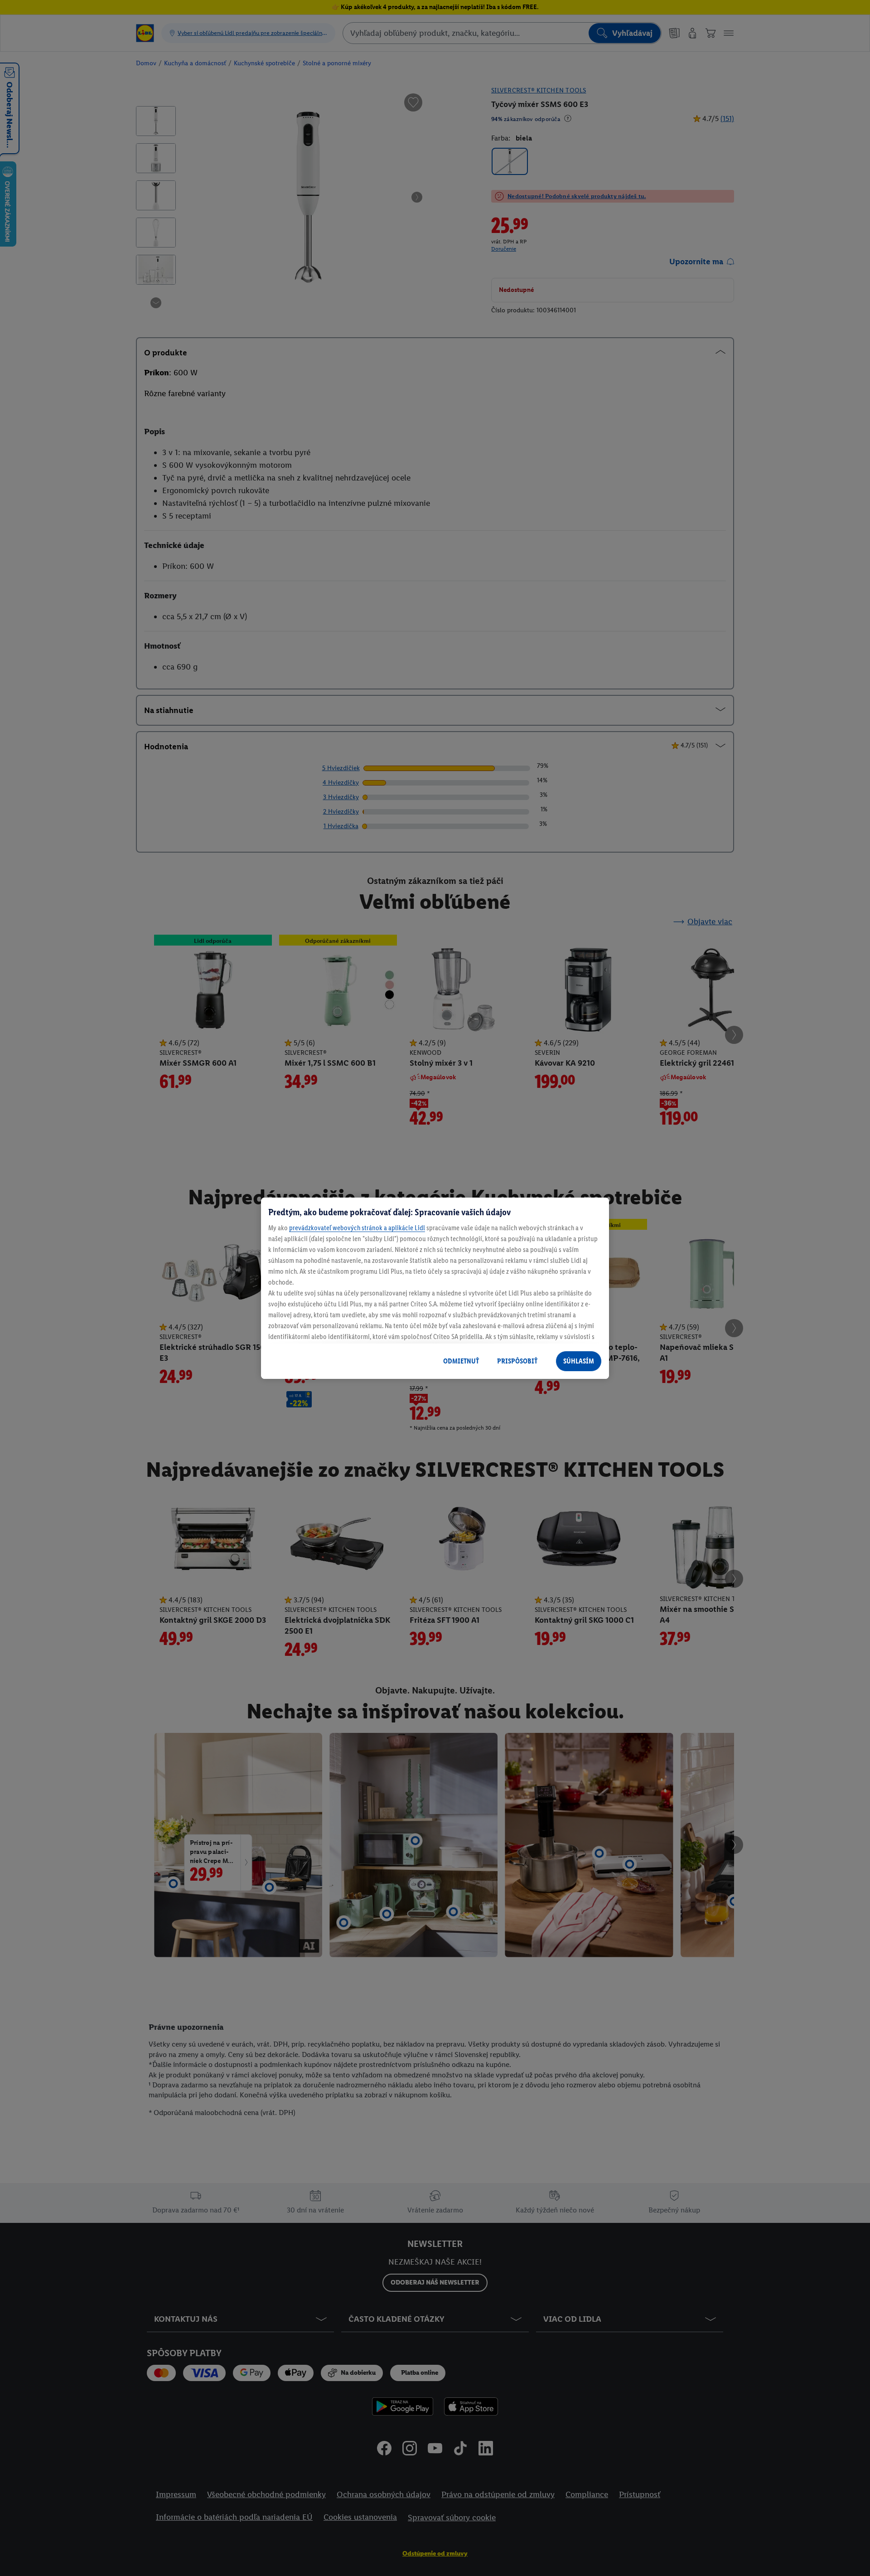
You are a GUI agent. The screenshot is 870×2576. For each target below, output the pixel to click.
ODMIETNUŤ (461, 1361)
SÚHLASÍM (579, 1361)
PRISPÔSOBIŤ (517, 1361)
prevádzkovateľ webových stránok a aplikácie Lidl (357, 1228)
